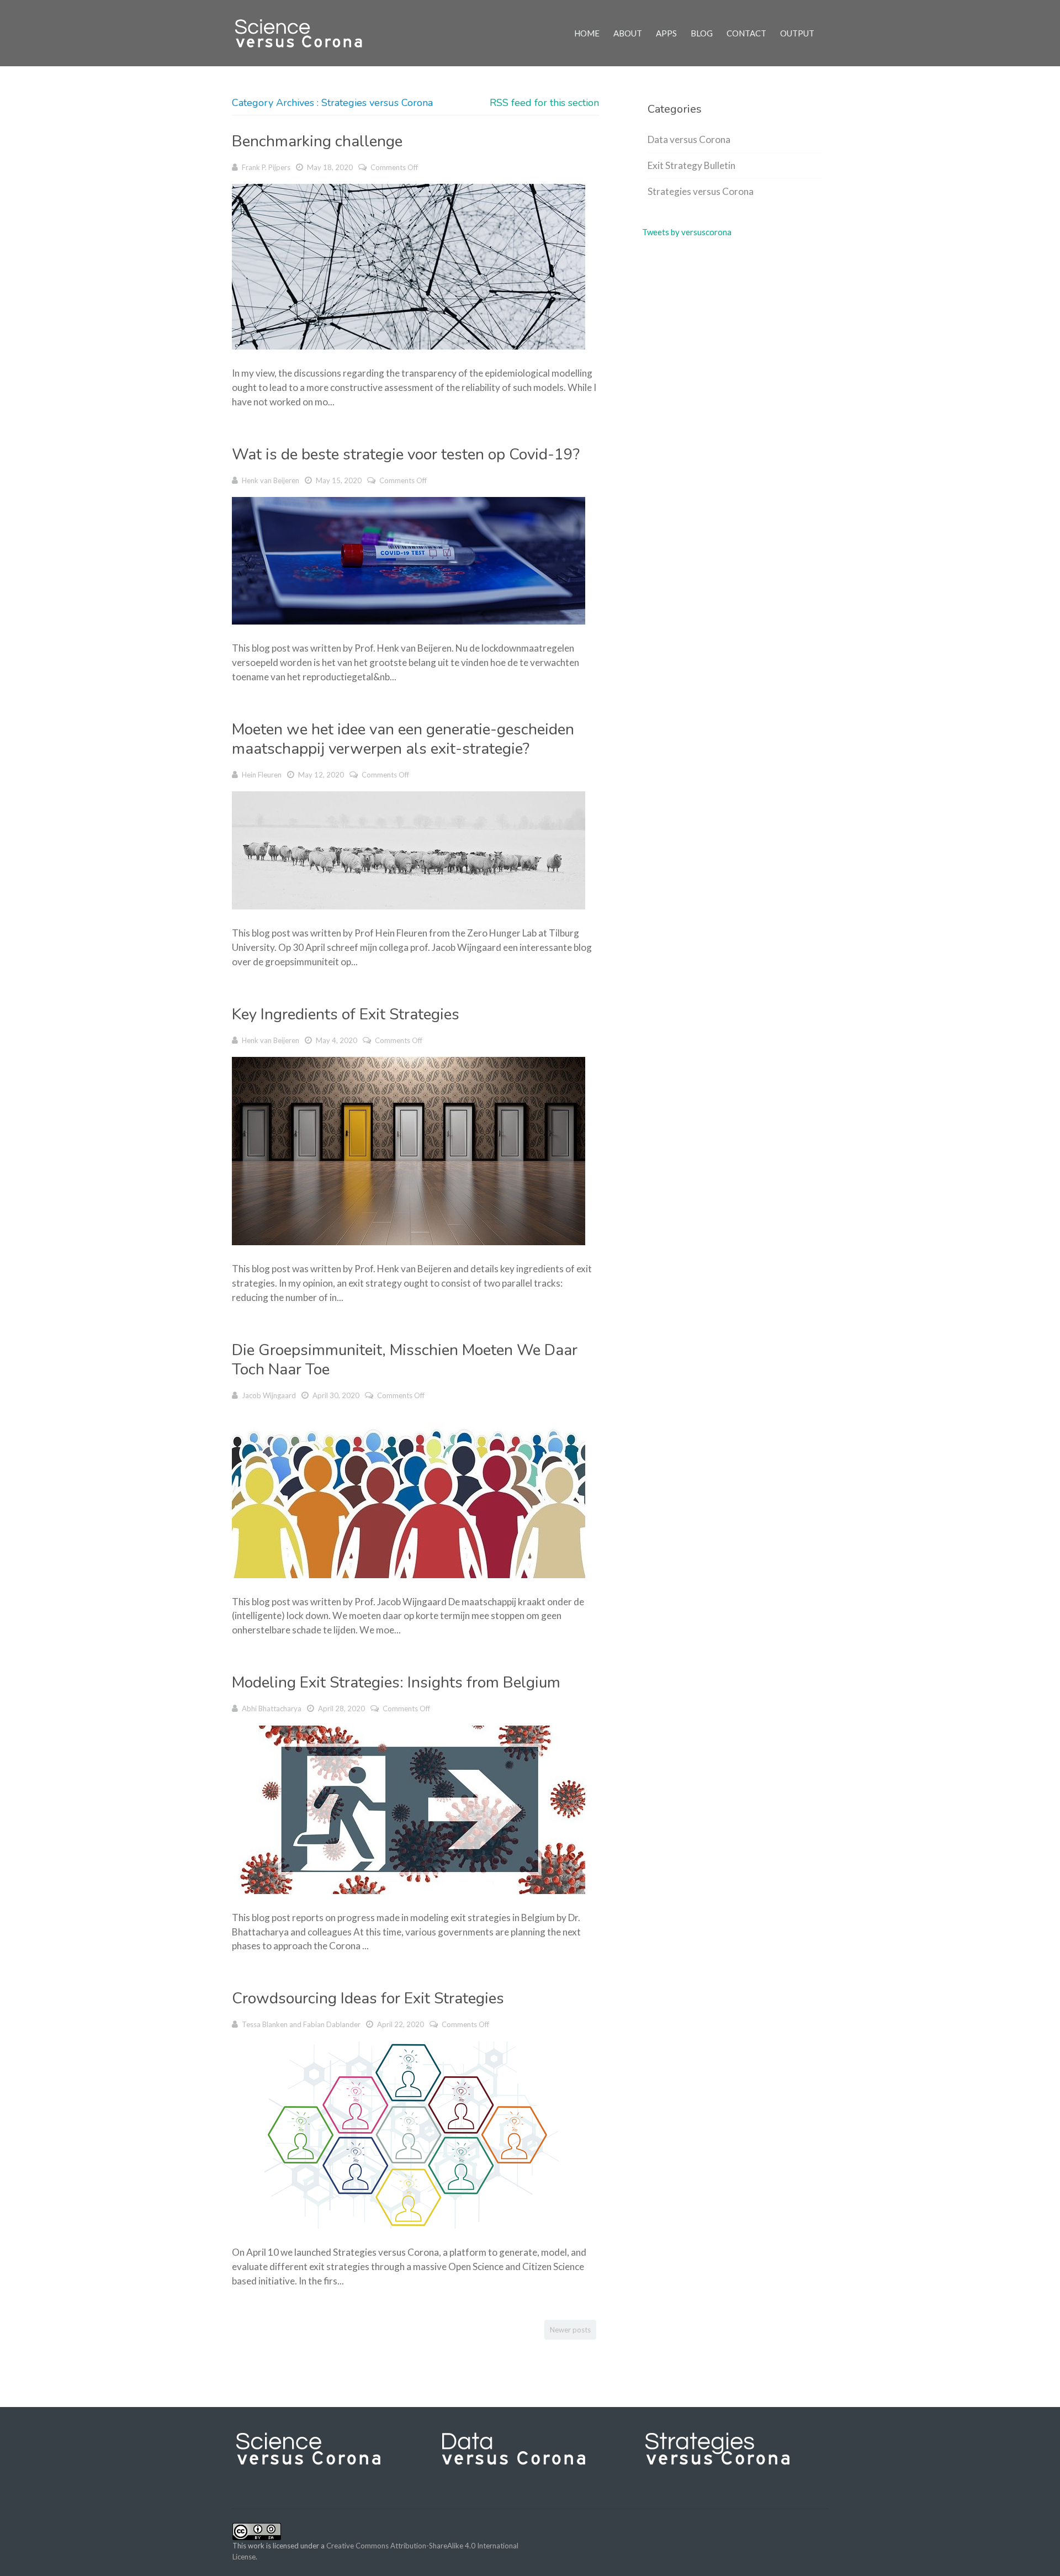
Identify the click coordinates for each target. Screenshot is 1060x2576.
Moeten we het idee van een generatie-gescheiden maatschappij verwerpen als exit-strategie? (403, 739)
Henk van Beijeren (271, 480)
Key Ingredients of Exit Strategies (346, 1014)
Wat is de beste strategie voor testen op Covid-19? (406, 454)
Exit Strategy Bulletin (691, 165)
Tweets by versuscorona (687, 232)
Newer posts (570, 2330)
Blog (702, 33)
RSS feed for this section (544, 103)
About (628, 33)
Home (587, 33)
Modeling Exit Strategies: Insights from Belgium (396, 1683)
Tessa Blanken (265, 2024)
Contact (746, 33)
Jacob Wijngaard (269, 1395)
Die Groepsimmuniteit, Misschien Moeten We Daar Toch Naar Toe (405, 1360)
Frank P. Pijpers (266, 167)
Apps (666, 33)
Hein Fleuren (262, 775)
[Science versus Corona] (305, 33)
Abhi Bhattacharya (272, 1708)
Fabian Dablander (332, 2024)
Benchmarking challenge (317, 141)
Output (797, 33)
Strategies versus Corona (701, 191)
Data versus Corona (689, 139)
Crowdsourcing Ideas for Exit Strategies (368, 1998)
